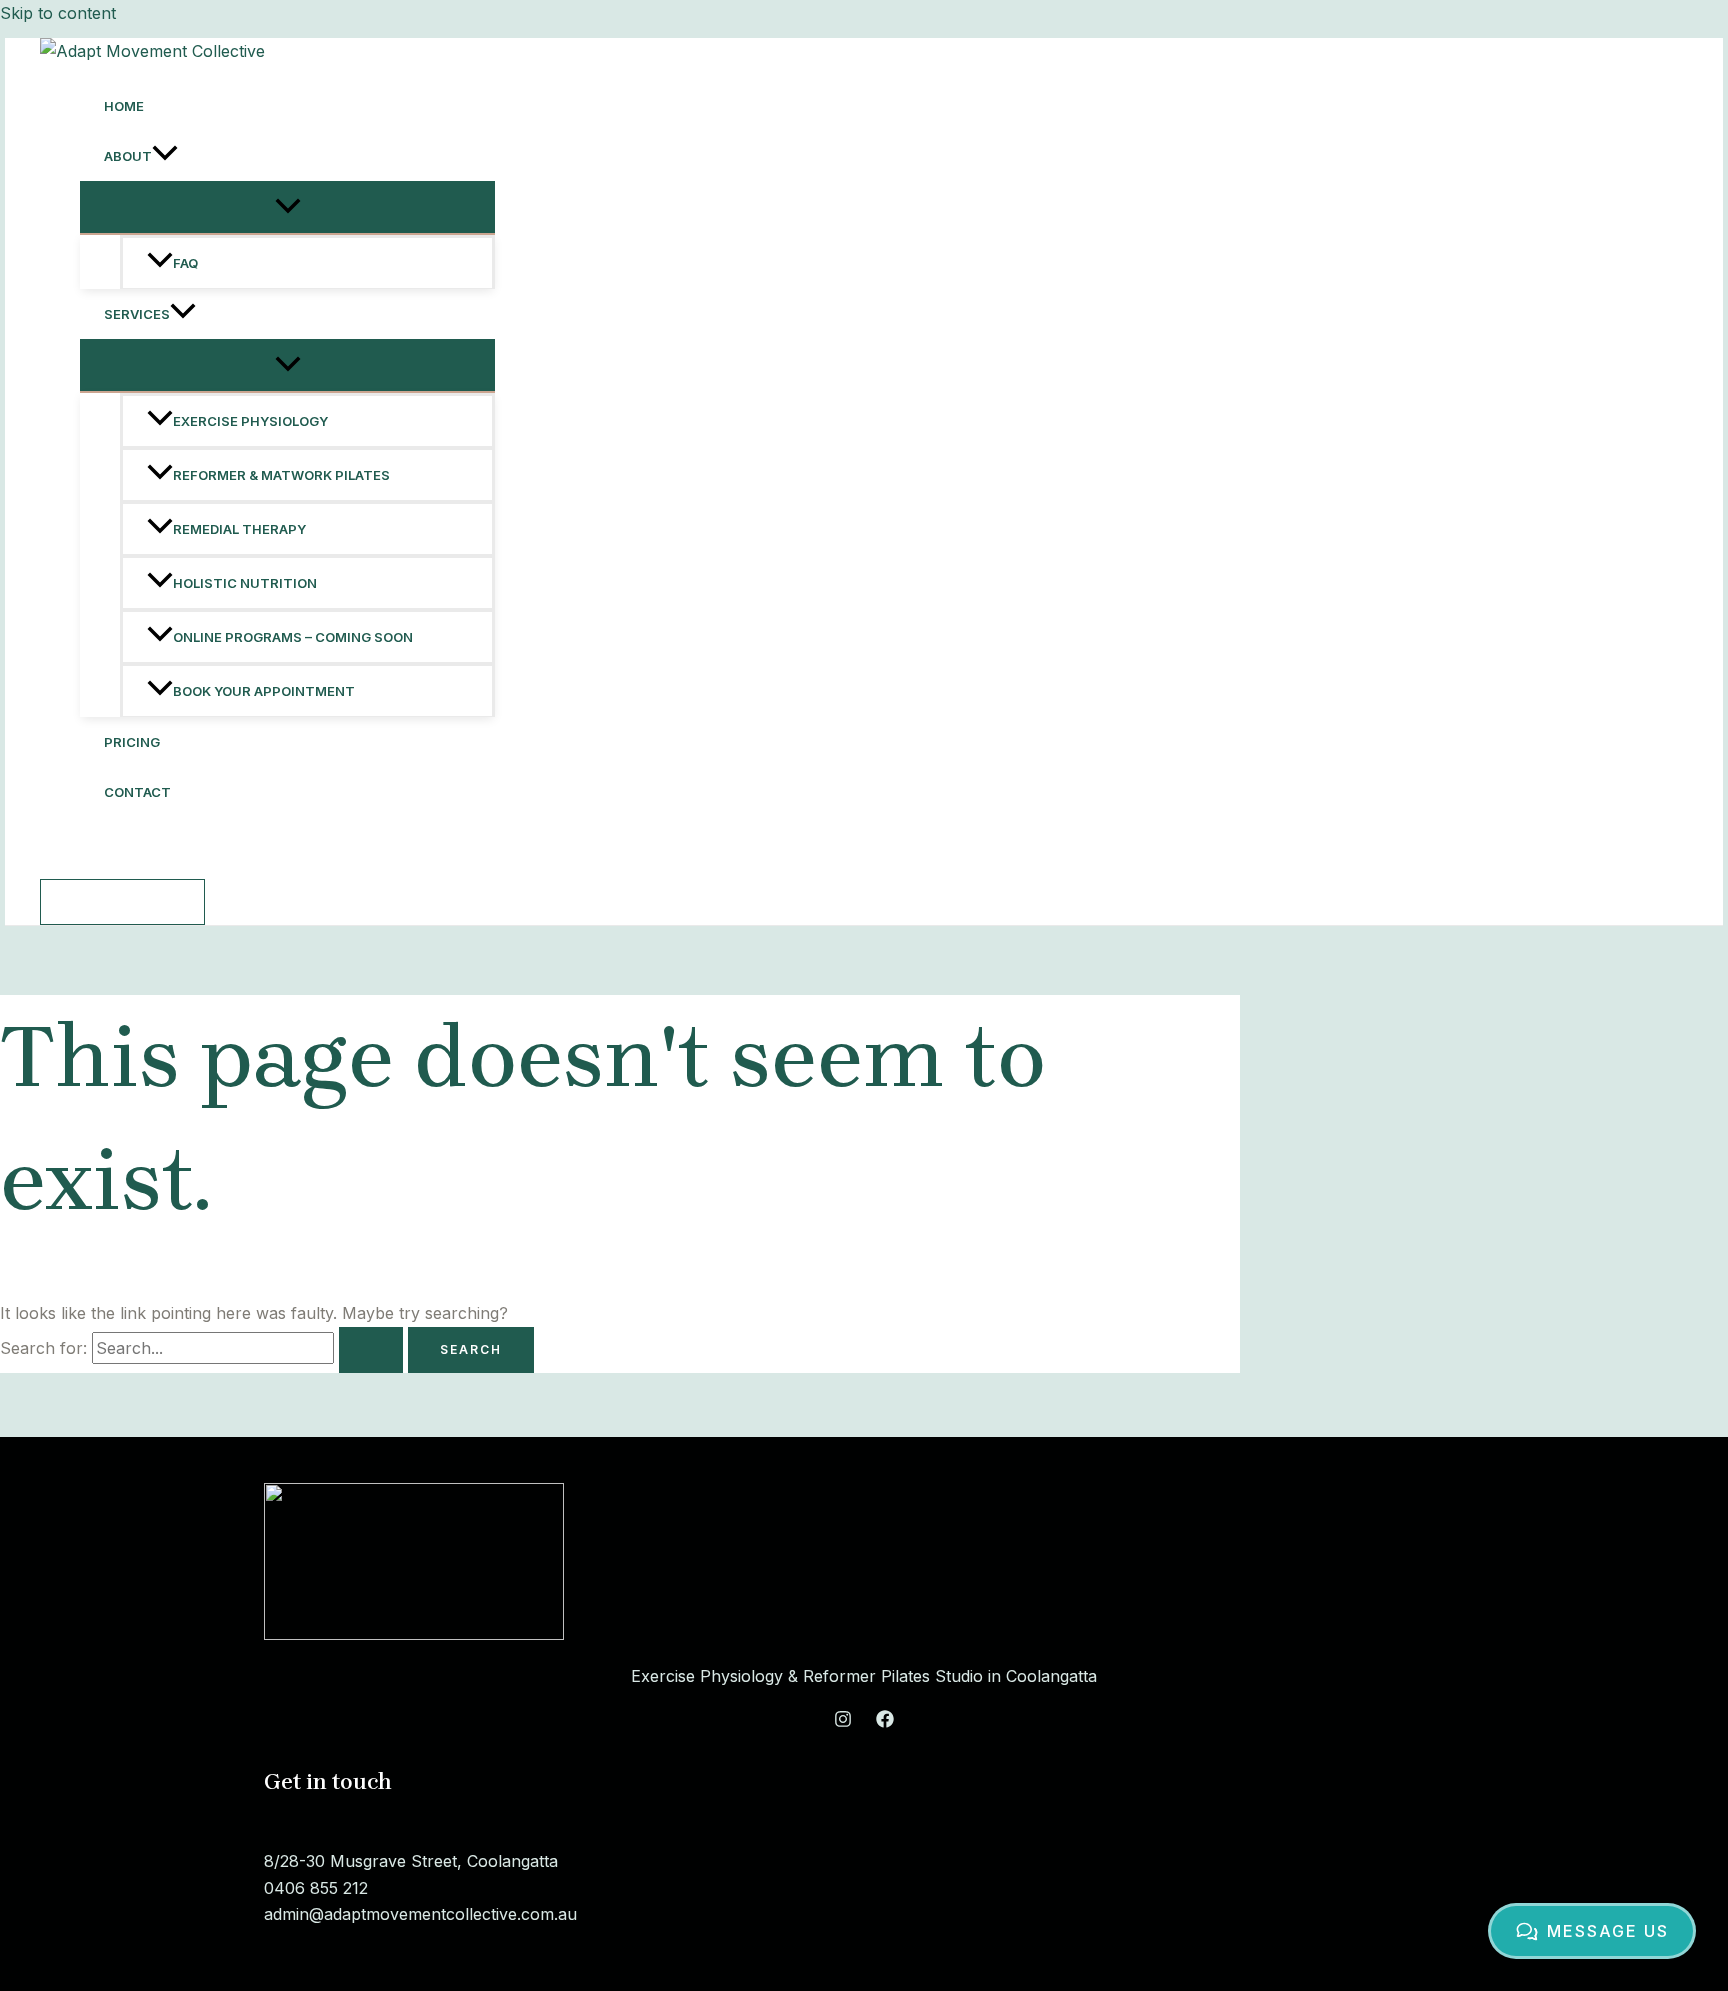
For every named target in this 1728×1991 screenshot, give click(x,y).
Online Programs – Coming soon (293, 637)
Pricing (132, 742)
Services (137, 314)
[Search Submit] (371, 1350)
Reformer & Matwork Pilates (281, 475)
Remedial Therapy (239, 529)
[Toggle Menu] (287, 207)
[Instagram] (843, 1722)
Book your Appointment (264, 691)
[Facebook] (885, 1722)
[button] (165, 156)
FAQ (185, 263)
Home (124, 106)
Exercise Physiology (250, 421)
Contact (137, 792)
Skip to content (58, 13)
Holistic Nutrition (245, 583)
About (128, 156)
